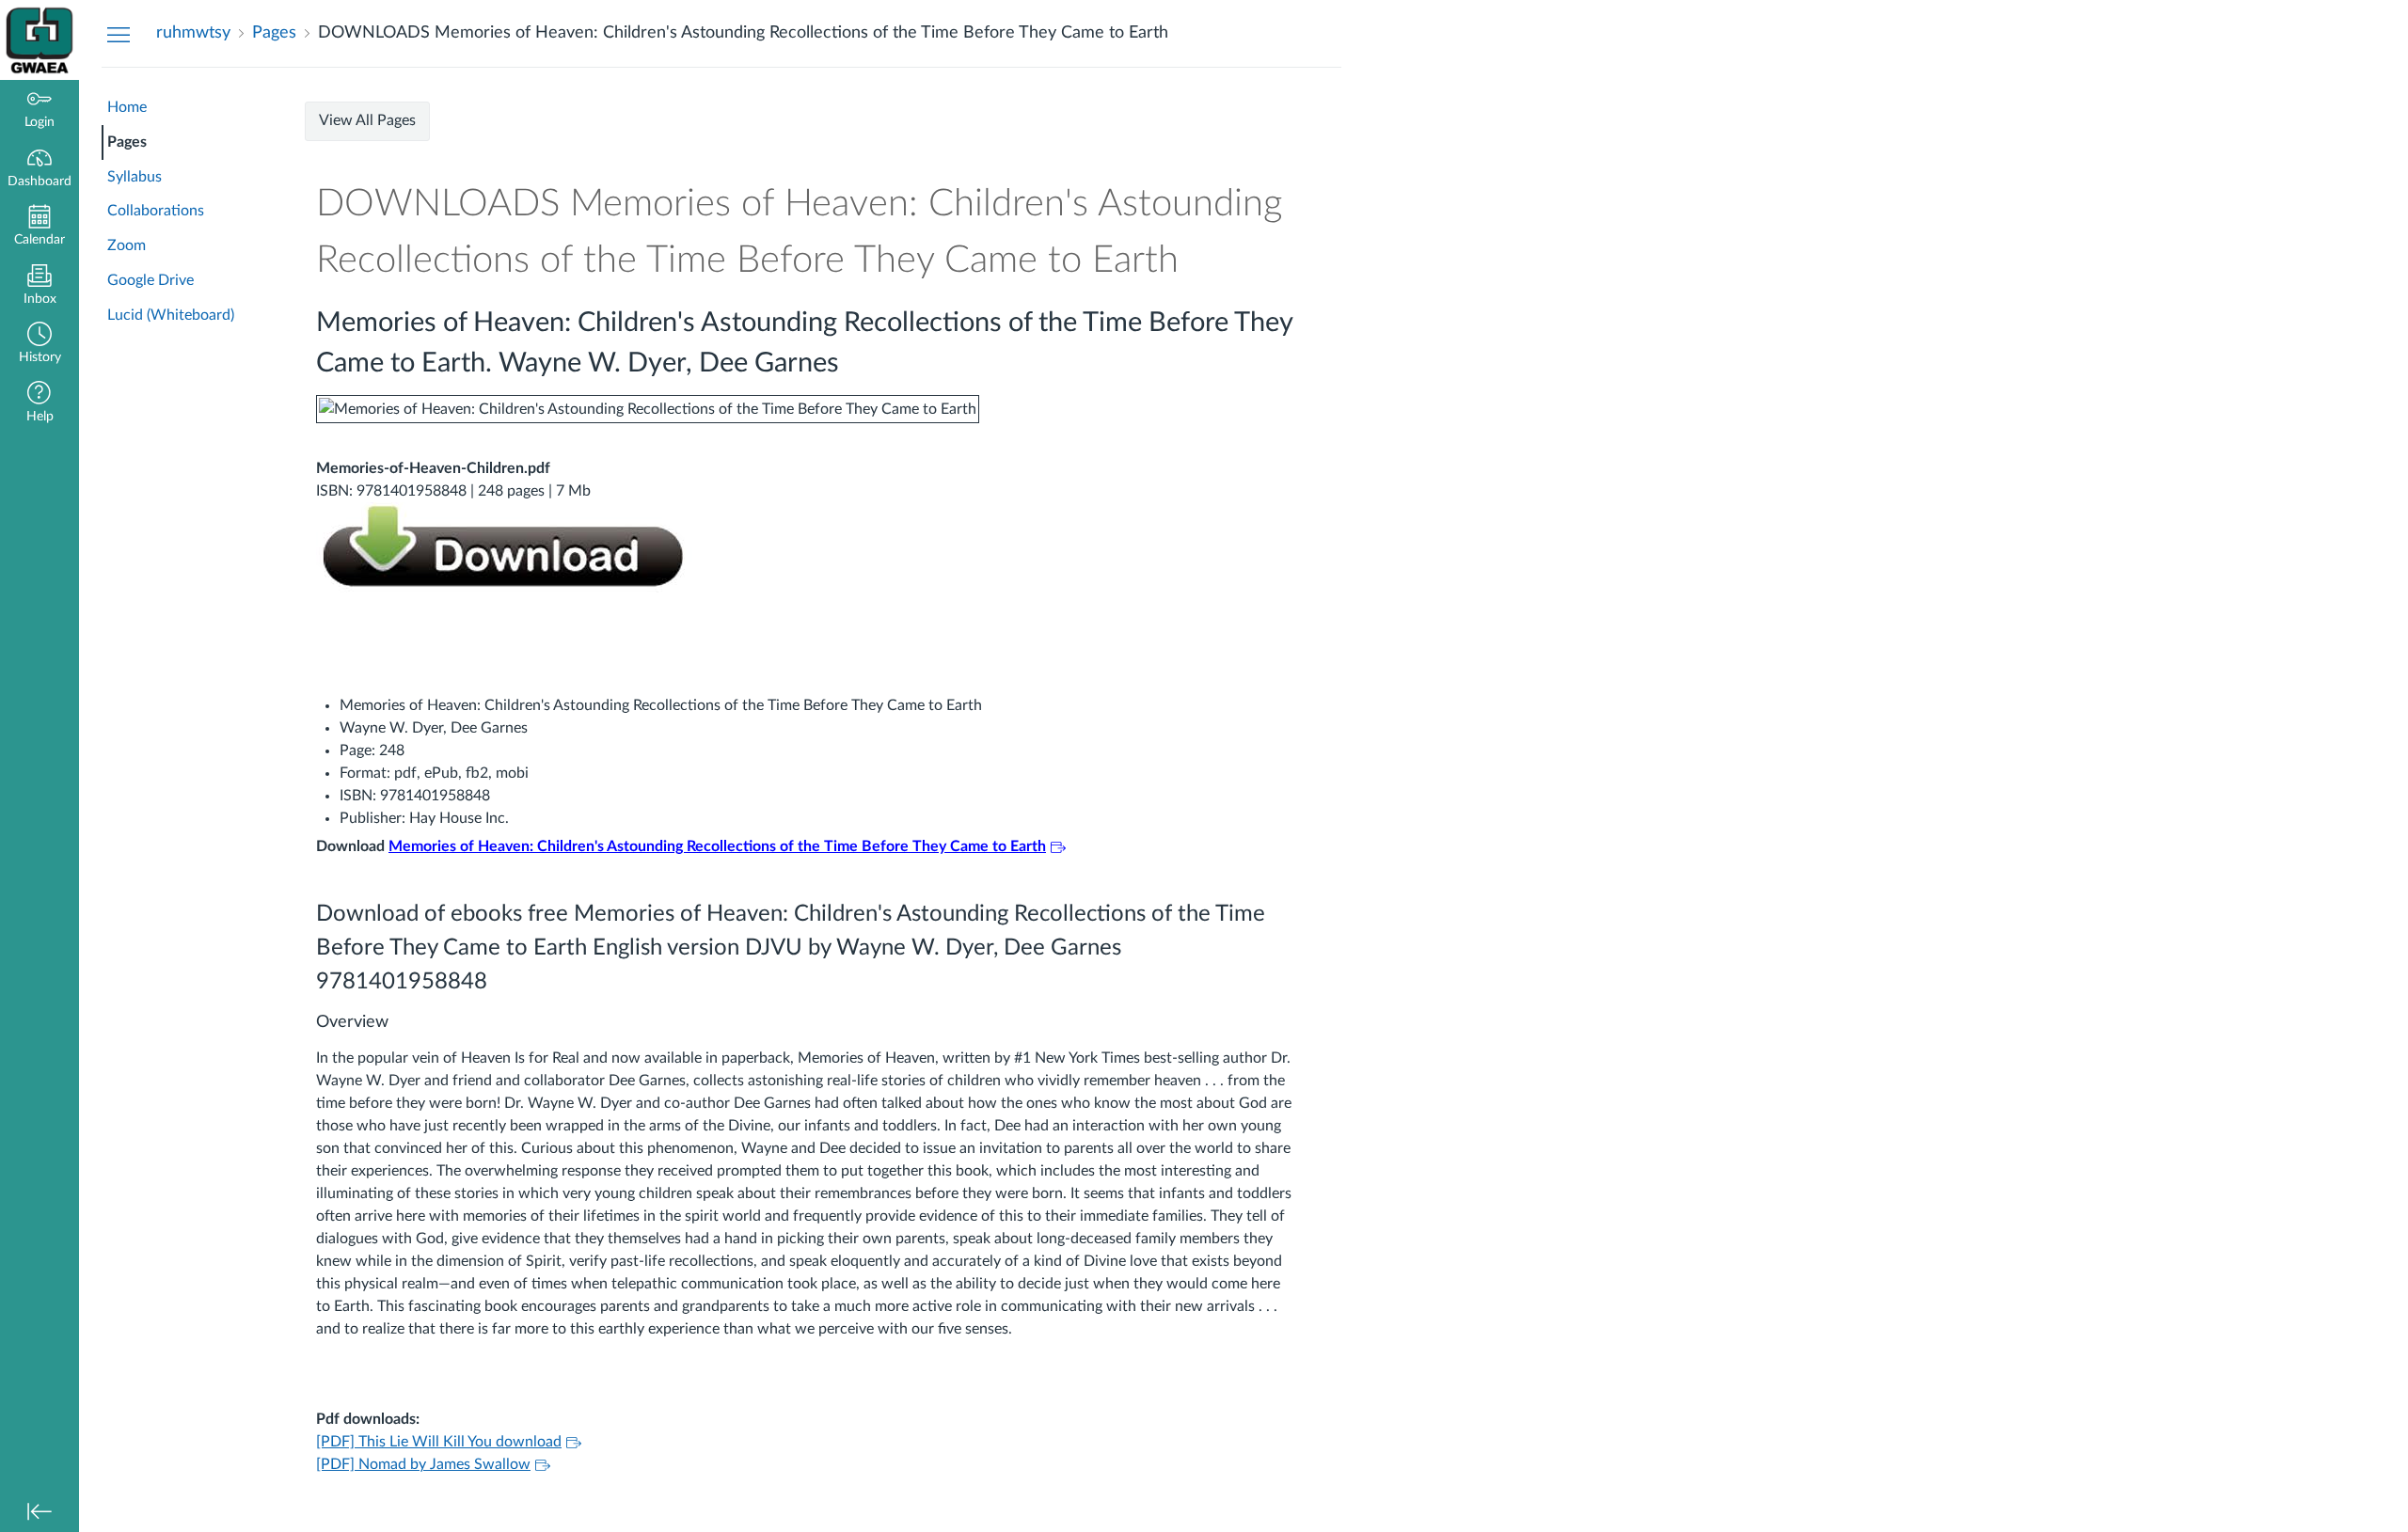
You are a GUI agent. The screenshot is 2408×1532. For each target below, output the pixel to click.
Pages (127, 142)
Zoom (127, 245)
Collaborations (156, 211)
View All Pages (367, 120)
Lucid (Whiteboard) (171, 315)
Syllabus (135, 177)
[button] (40, 345)
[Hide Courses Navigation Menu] (119, 34)
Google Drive (150, 280)
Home (127, 107)
